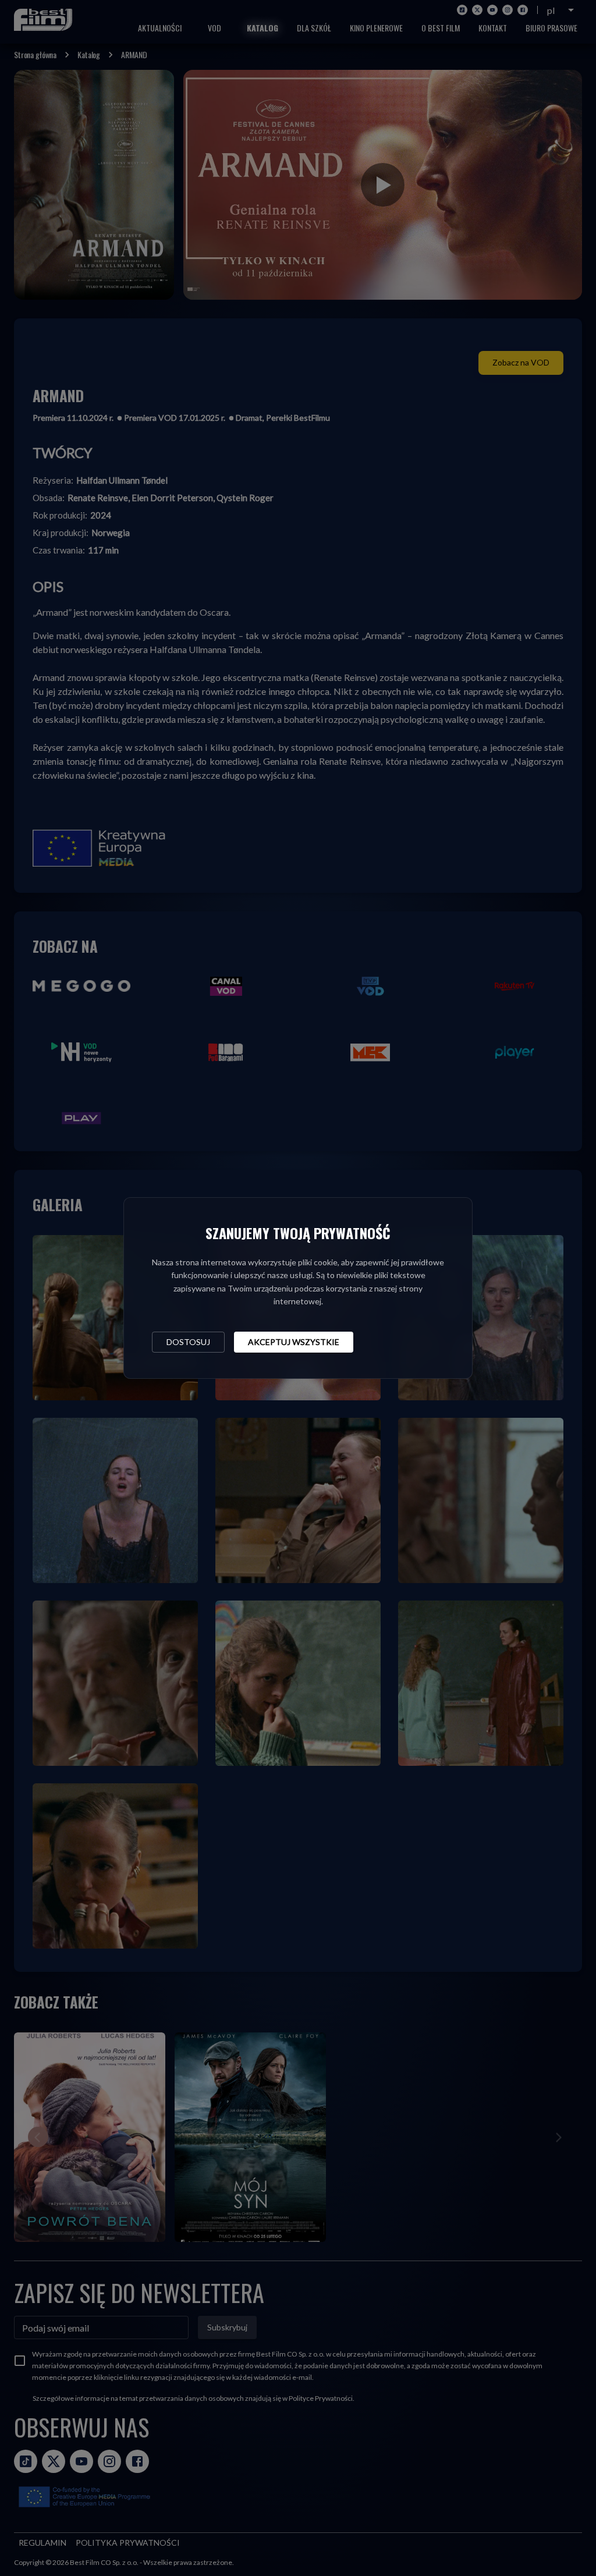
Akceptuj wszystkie (294, 1342)
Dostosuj (188, 1342)
